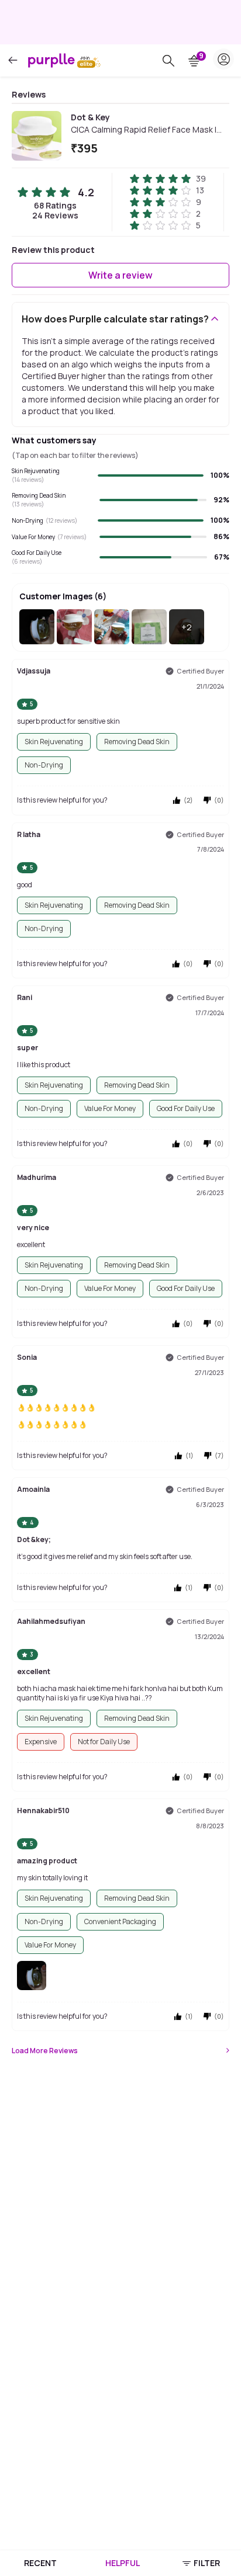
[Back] (13, 60)
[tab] (40, 2563)
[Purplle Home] (51, 60)
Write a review (120, 275)
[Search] (168, 61)
